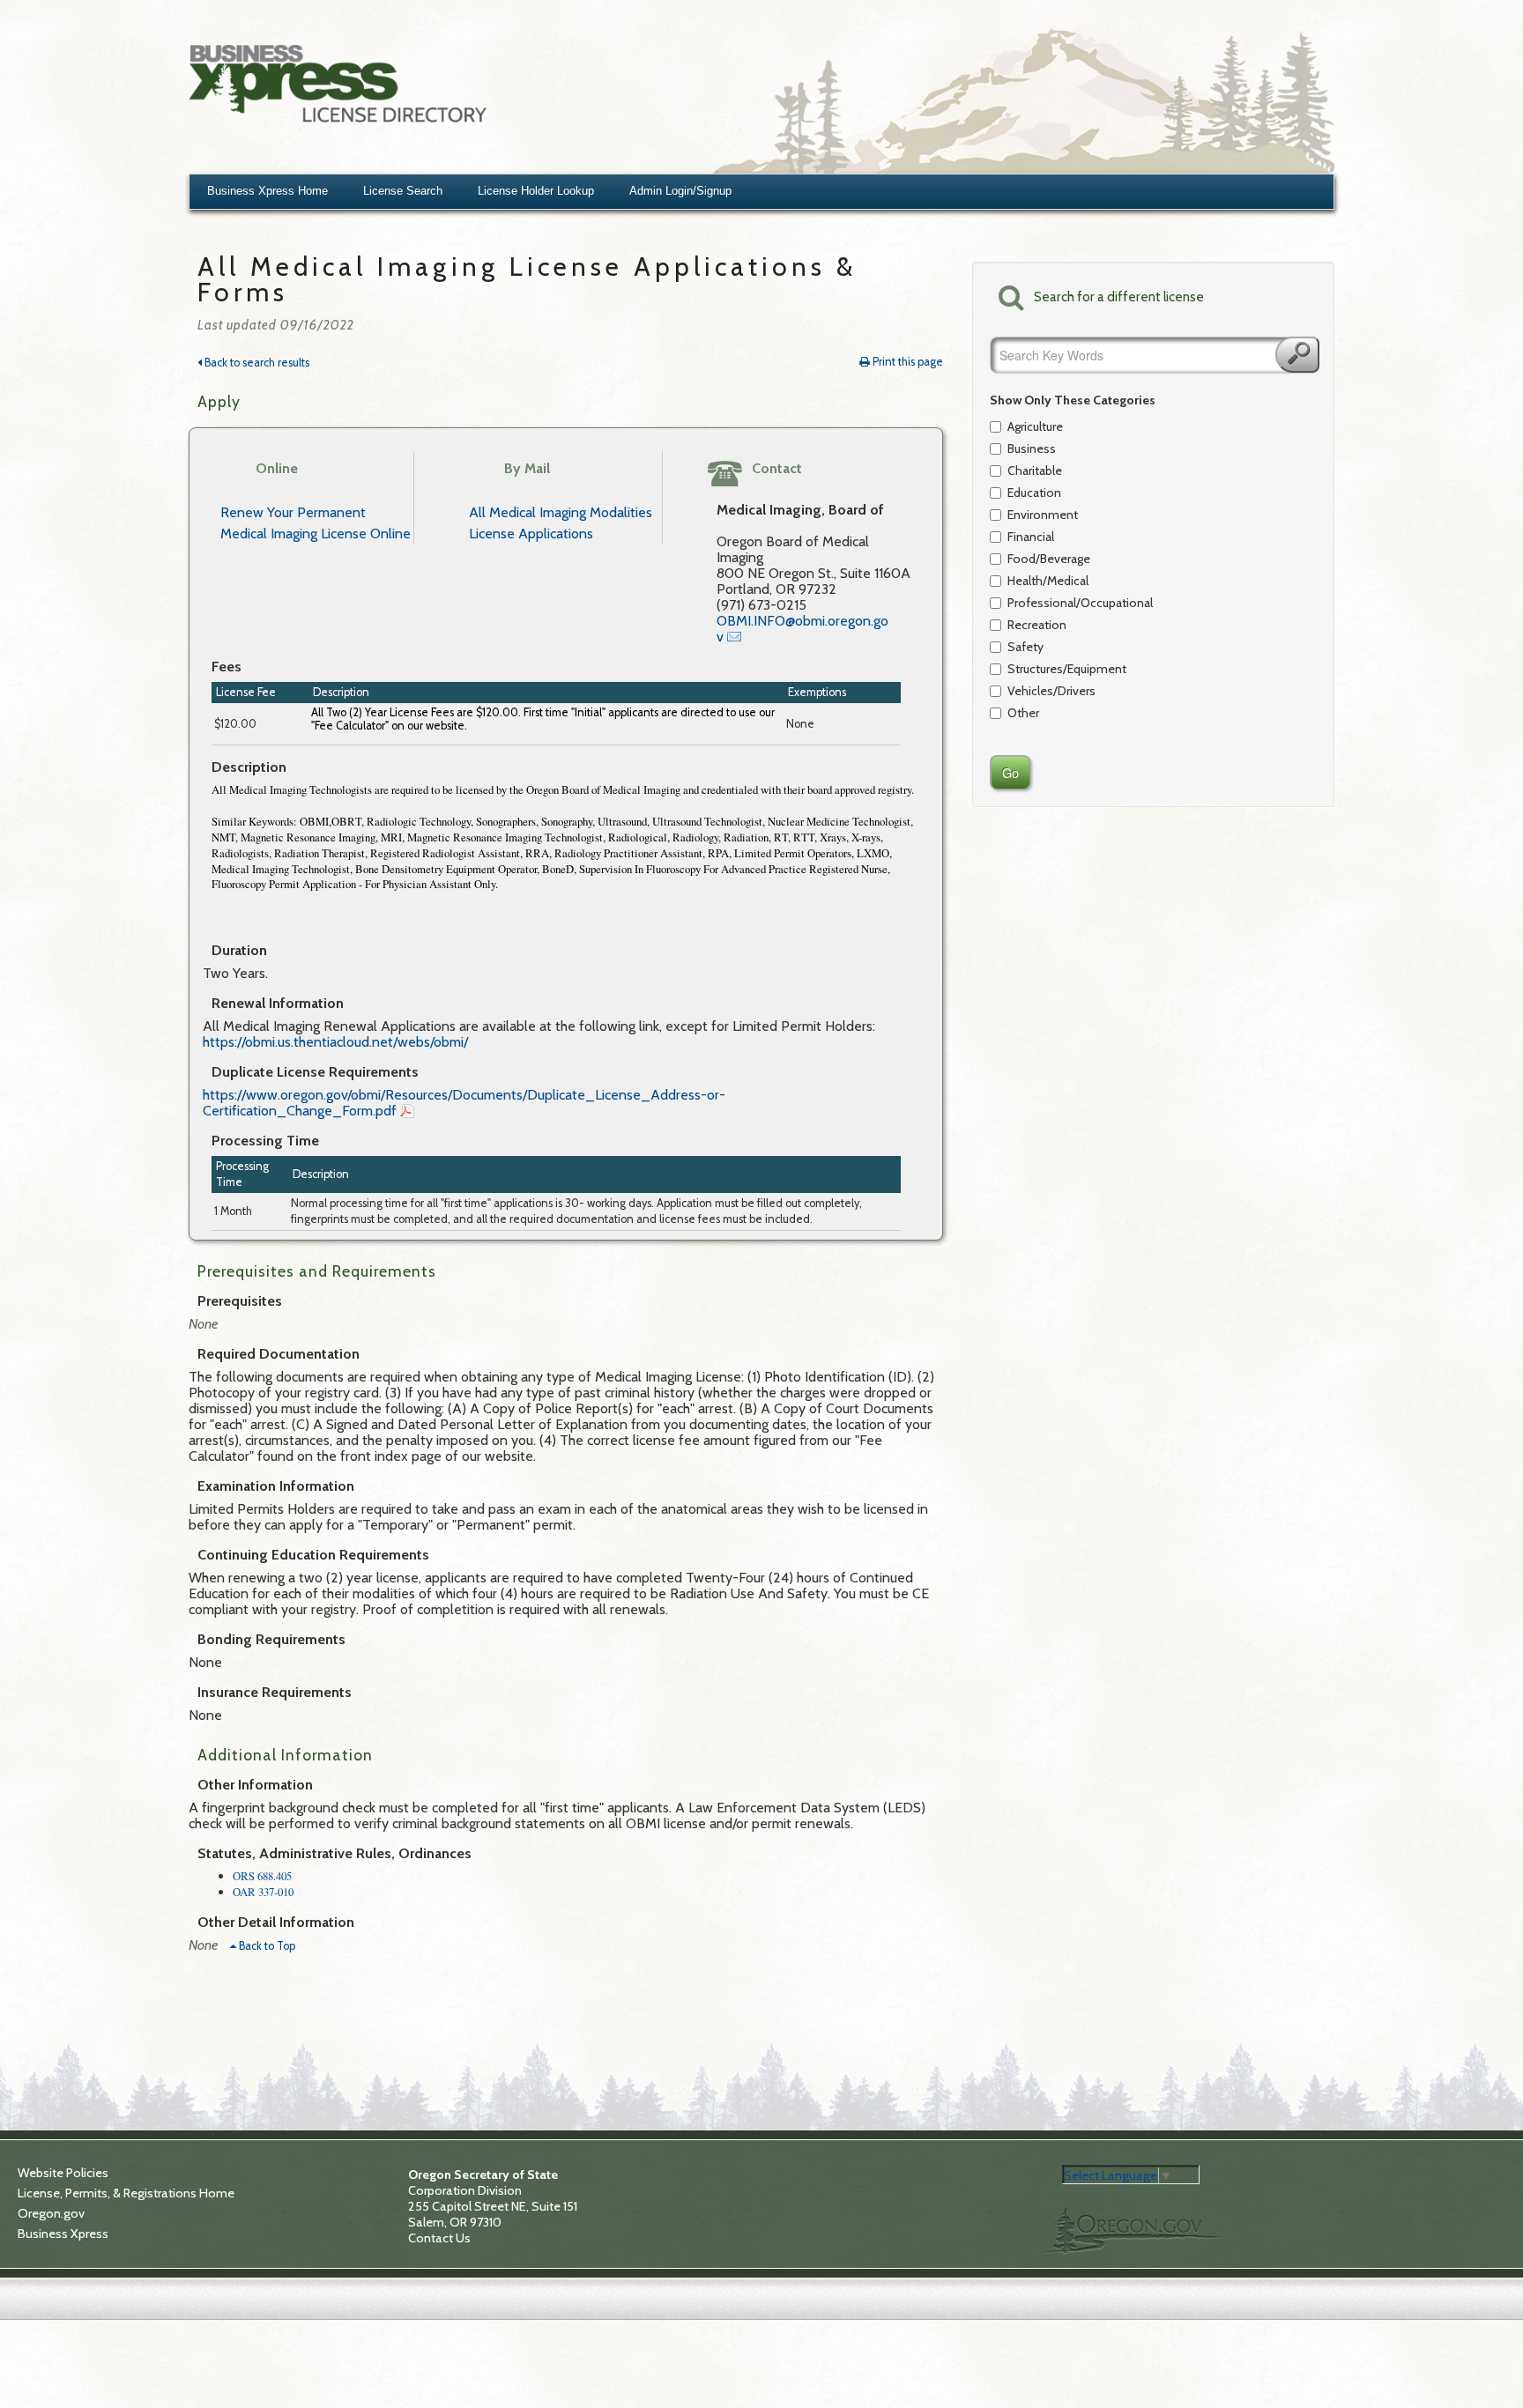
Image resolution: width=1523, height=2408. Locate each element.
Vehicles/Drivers (1051, 691)
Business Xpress (63, 2234)
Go (1297, 355)
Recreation (1037, 625)
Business (1032, 448)
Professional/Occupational (1069, 603)
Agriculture (1035, 426)
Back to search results (256, 363)
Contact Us (439, 2238)
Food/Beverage (1049, 559)
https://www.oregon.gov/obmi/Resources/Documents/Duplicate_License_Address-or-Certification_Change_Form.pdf (464, 1103)
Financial (1031, 537)
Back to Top (266, 1946)
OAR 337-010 (263, 1892)
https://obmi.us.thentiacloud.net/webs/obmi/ (335, 1042)
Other (1023, 713)
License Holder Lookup (536, 191)
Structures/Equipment (1067, 669)
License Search (403, 191)
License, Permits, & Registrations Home (126, 2193)
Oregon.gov (51, 2213)
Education (1034, 493)
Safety (1025, 647)
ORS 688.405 (262, 1876)
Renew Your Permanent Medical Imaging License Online (316, 523)
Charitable (1035, 470)
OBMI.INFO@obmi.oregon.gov (802, 629)
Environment (1043, 515)
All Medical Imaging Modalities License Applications (561, 523)
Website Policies (63, 2173)
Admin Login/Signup (680, 191)
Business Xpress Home (267, 191)
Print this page (906, 362)
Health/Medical (1048, 581)
